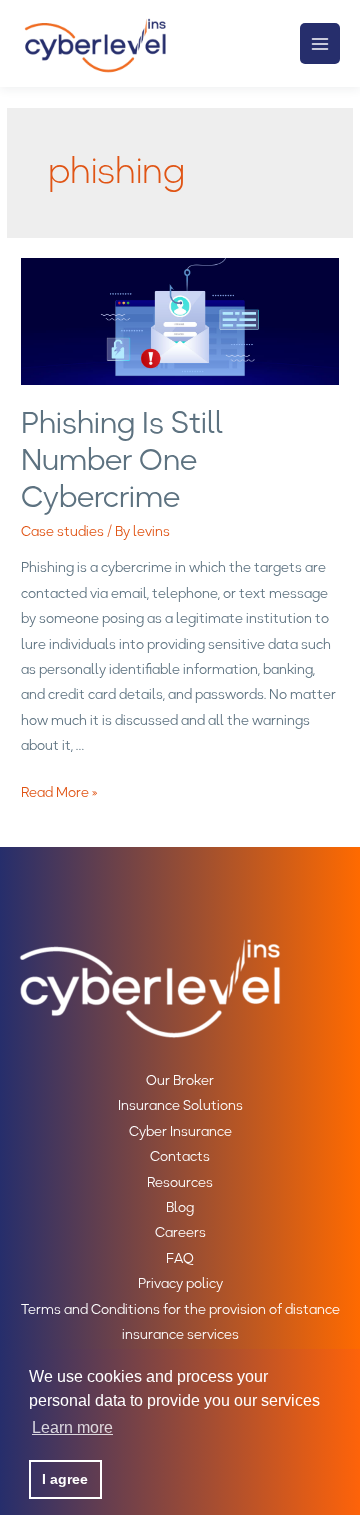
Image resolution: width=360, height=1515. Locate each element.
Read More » (59, 792)
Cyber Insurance (180, 1131)
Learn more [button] (72, 1427)
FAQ (180, 1258)
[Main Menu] (320, 43)
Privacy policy (180, 1283)
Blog (180, 1207)
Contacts (180, 1156)
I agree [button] (65, 1479)
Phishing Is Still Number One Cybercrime (122, 459)
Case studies (62, 531)
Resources (180, 1182)
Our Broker (180, 1080)
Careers (180, 1232)
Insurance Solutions (180, 1105)
